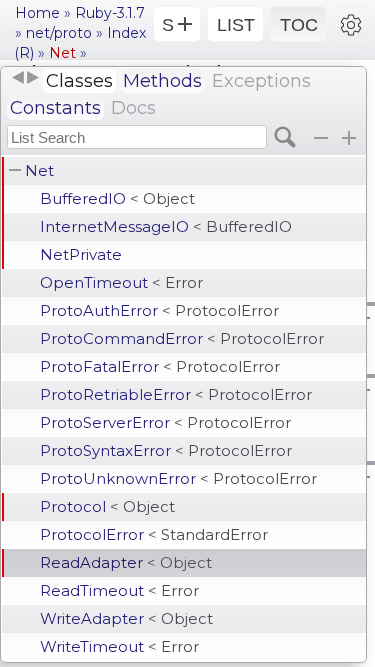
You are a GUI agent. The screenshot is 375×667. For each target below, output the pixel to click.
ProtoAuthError (159, 310)
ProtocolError (154, 534)
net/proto (59, 33)
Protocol (107, 506)
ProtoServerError (165, 422)
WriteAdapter (126, 618)
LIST (236, 25)
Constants (55, 108)
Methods (162, 81)
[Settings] (351, 24)
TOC (299, 25)
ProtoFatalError (160, 366)
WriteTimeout (119, 646)
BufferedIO (117, 198)
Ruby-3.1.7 (110, 13)
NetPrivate (81, 254)
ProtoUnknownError (178, 478)
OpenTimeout (121, 282)
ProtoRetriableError (176, 394)
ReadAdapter (126, 562)
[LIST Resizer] (25, 78)
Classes (79, 81)
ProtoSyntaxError (166, 450)
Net (39, 170)
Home (37, 13)
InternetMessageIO (166, 226)
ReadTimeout (119, 590)
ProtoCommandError (182, 338)
